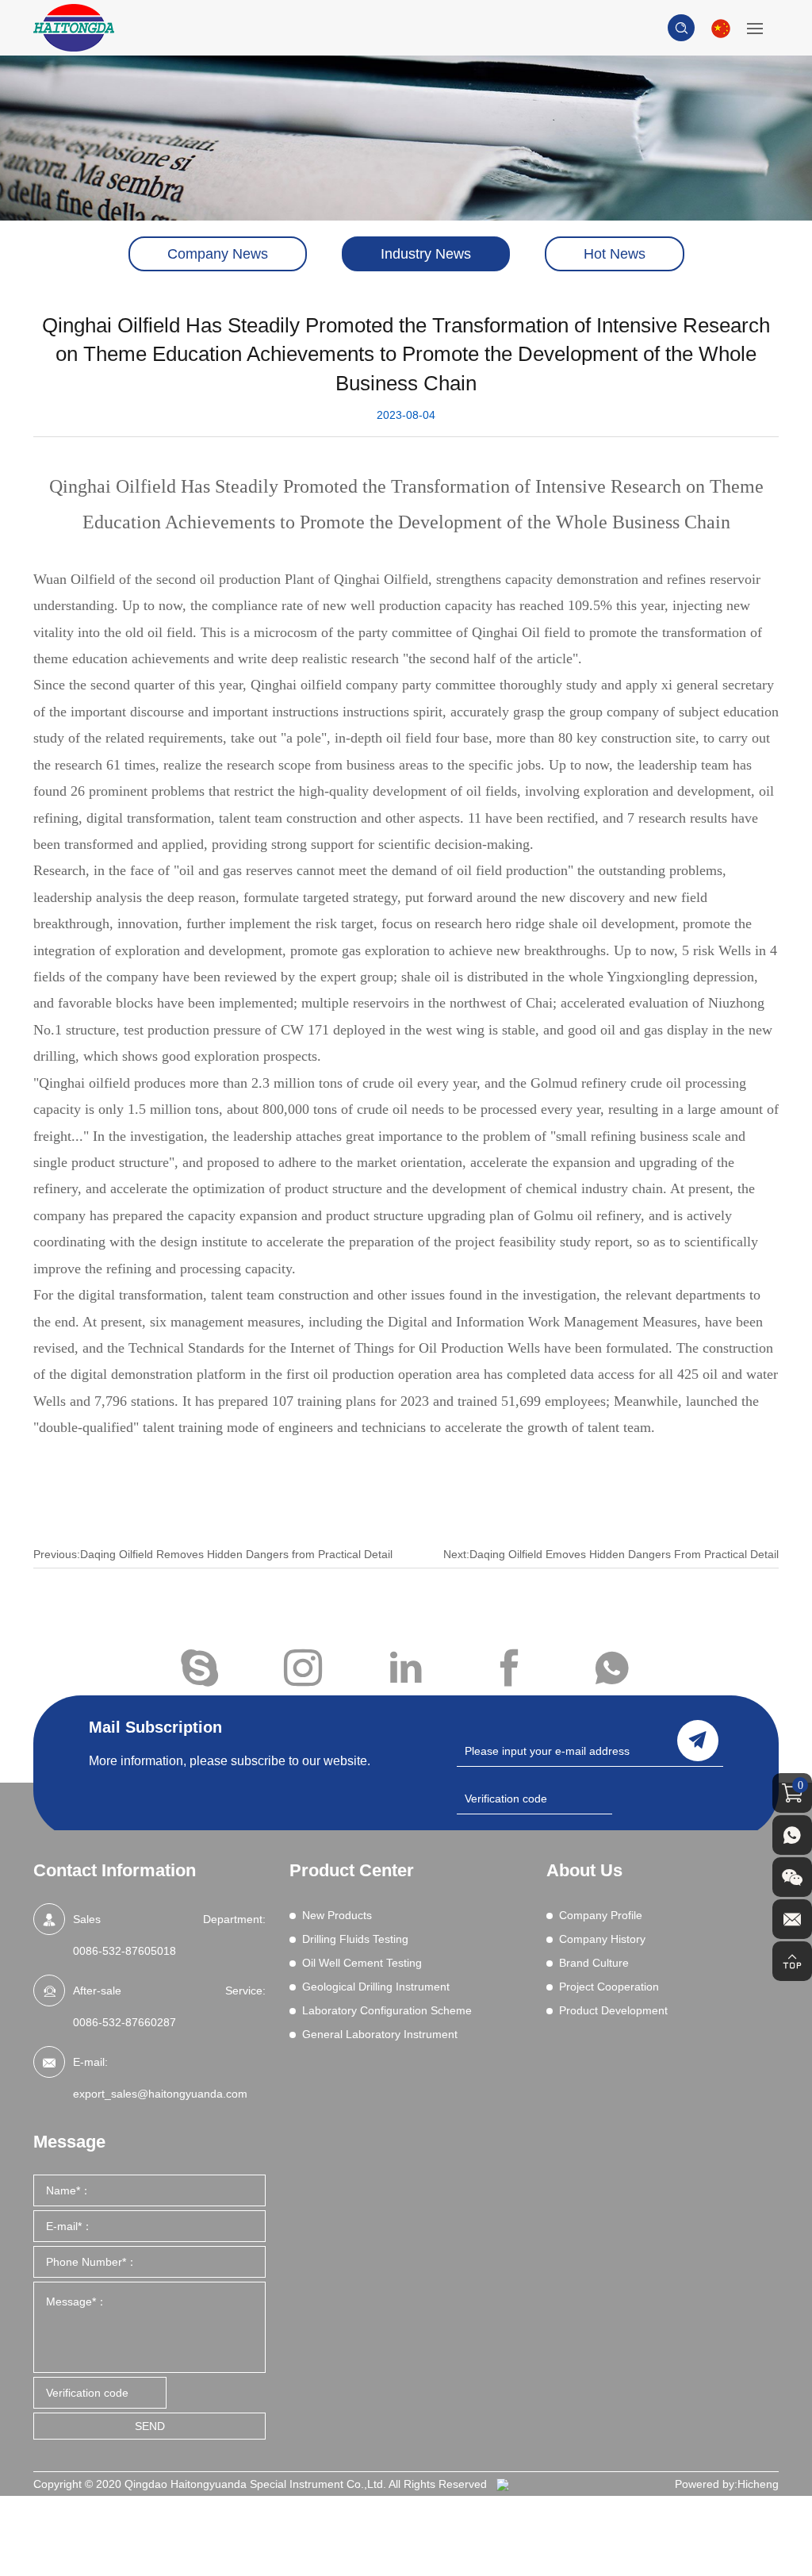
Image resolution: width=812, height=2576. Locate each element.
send (698, 1741)
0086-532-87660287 (124, 2022)
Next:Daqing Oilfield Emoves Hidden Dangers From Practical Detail (611, 1554)
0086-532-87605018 (124, 1951)
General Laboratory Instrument (380, 2034)
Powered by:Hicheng (727, 2484)
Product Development (613, 2010)
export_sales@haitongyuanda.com (160, 2094)
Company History (602, 1939)
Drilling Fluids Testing (355, 1939)
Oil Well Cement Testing (362, 1963)
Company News (218, 254)
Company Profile (601, 1915)
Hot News (615, 254)
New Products (337, 1915)
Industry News (426, 254)
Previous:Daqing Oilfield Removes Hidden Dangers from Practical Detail (213, 1554)
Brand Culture (594, 1963)
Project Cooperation (609, 1987)
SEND (150, 2426)
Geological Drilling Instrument (376, 1987)
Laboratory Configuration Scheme (387, 2010)
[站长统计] (503, 2484)
